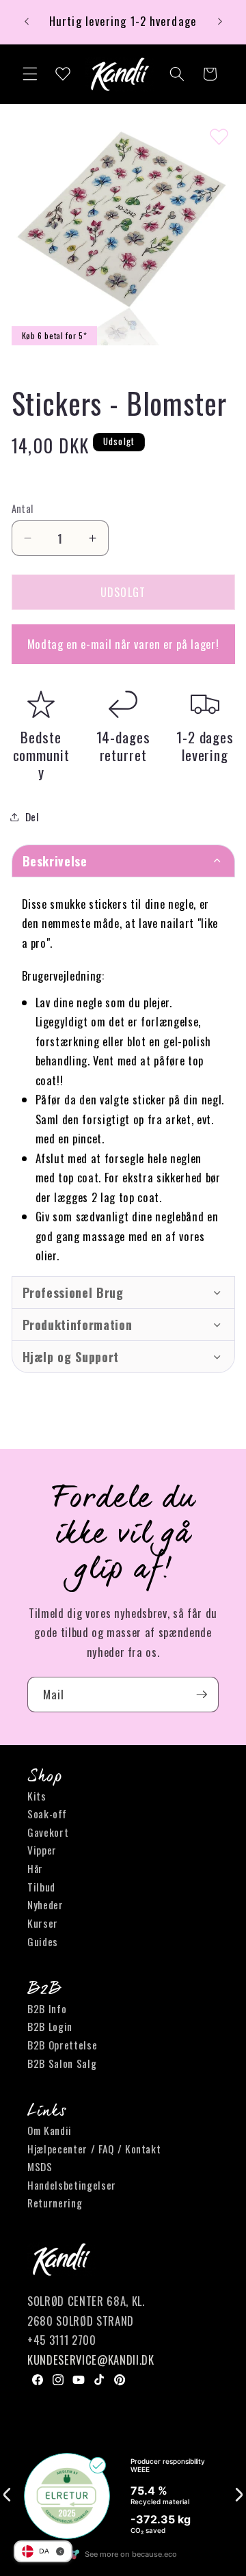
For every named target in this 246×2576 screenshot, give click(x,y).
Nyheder (45, 1904)
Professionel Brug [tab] (73, 1292)
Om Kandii (50, 2130)
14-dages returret (123, 746)
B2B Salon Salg (62, 2063)
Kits (37, 1796)
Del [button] (32, 816)
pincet (87, 1138)
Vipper (42, 1850)
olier (46, 1255)
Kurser (43, 1923)
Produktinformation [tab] (78, 1325)
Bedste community (41, 755)
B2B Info (47, 2008)
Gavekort (48, 1832)
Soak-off (47, 1814)
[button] (30, 74)
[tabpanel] (123, 1076)
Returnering (55, 2203)
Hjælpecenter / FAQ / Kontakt (94, 2149)
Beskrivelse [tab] (55, 861)
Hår (35, 1868)
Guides (43, 1941)
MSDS (40, 2166)
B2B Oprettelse (62, 2045)
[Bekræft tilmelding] (202, 1695)
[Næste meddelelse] (220, 22)
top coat (78, 1177)
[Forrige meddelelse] (27, 22)
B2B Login (50, 2026)
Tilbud (41, 1887)
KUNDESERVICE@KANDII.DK (91, 2360)
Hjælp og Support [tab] (71, 1357)
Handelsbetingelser (72, 2185)
